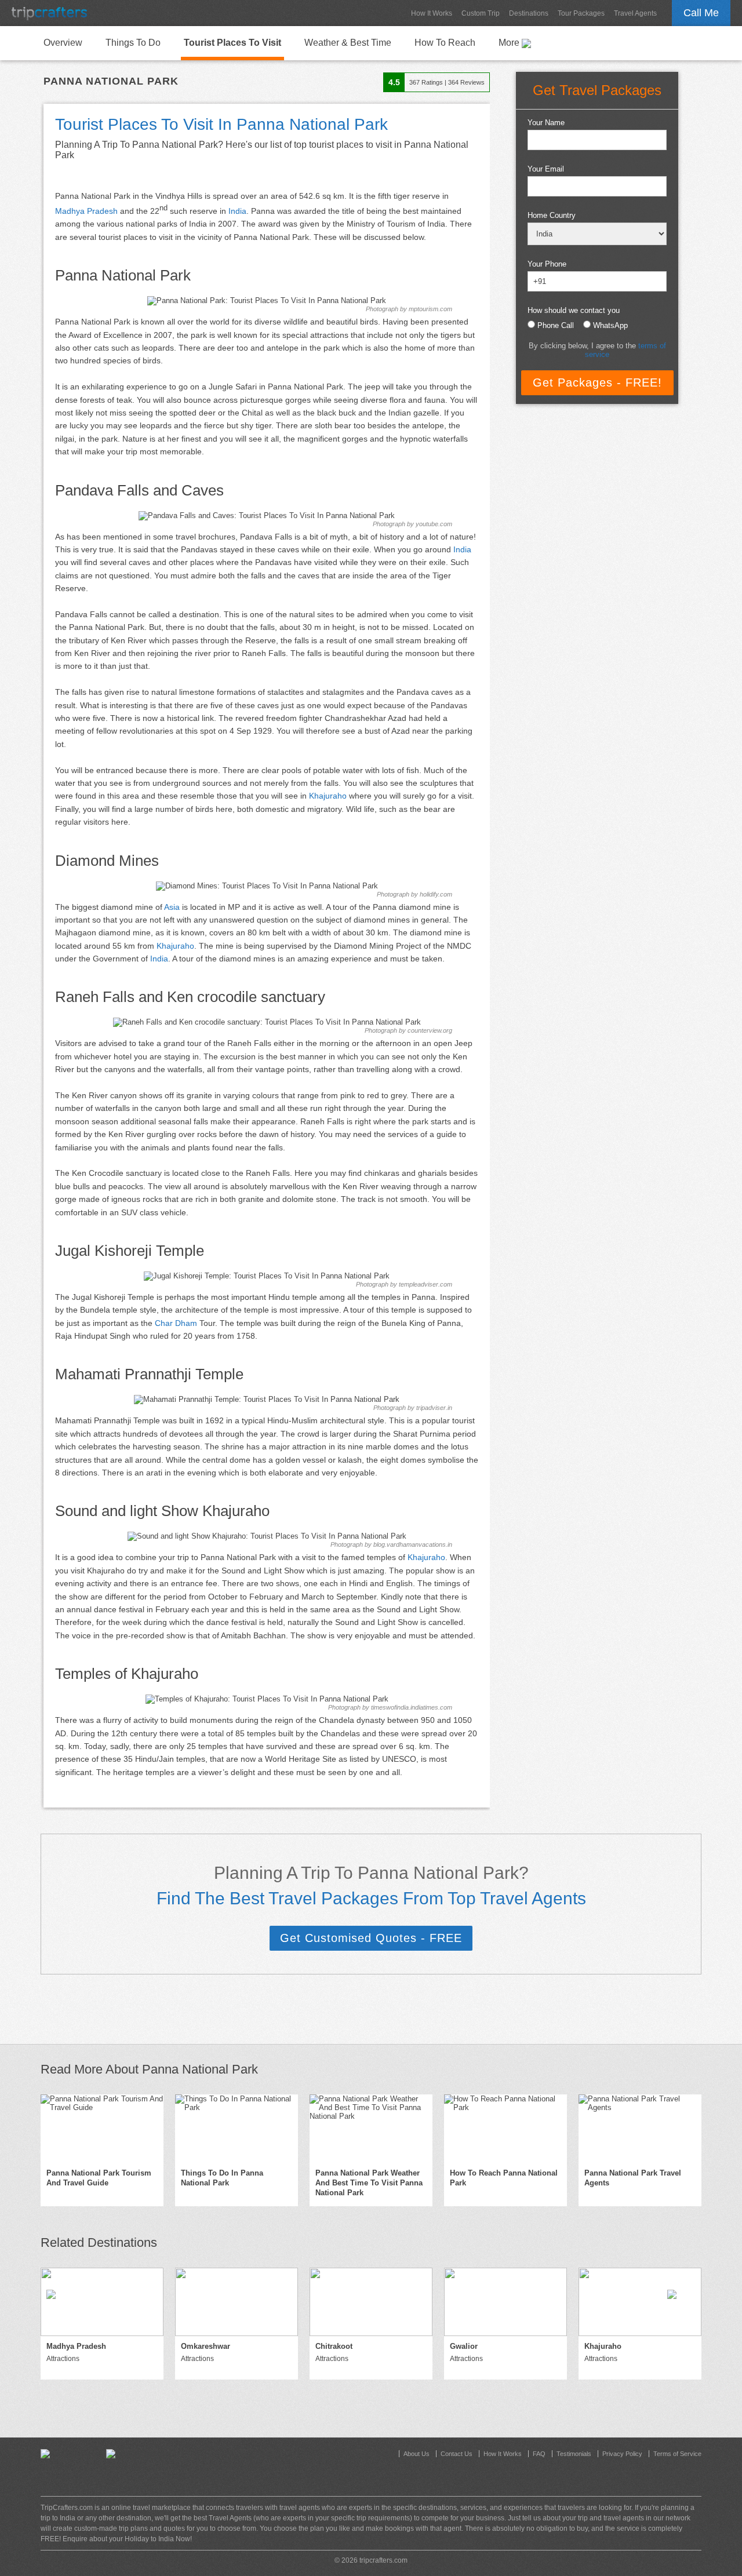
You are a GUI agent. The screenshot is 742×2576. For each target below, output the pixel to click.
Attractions (63, 2359)
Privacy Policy (622, 2454)
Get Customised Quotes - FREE (371, 1938)
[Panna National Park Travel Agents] (640, 2129)
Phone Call (556, 325)
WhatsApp (610, 325)
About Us (417, 2454)
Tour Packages (581, 13)
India (237, 211)
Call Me (701, 13)
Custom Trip (481, 13)
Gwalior (464, 2346)
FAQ (539, 2454)
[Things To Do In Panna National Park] (237, 2129)
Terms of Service (677, 2454)
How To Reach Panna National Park (504, 2178)
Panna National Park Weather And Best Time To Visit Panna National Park (369, 2183)
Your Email (546, 169)
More (510, 43)
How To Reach (445, 43)
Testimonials (574, 2454)
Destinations (529, 13)
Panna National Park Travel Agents (633, 2178)
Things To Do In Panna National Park (222, 2178)
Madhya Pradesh (86, 211)
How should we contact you (574, 310)
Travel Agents (635, 13)
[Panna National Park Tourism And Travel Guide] (102, 2129)
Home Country (552, 215)
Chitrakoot (334, 2346)
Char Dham (176, 1323)
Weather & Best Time (348, 43)
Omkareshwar (205, 2346)
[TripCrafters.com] (49, 13)
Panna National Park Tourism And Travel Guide (99, 2178)
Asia (172, 907)
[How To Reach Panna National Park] (505, 2129)
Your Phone (547, 264)
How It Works (432, 13)
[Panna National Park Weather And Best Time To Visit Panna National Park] (371, 2129)
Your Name (546, 123)
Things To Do (133, 43)
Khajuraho (328, 796)
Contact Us (457, 2454)
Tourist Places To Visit (232, 43)
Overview (63, 43)
